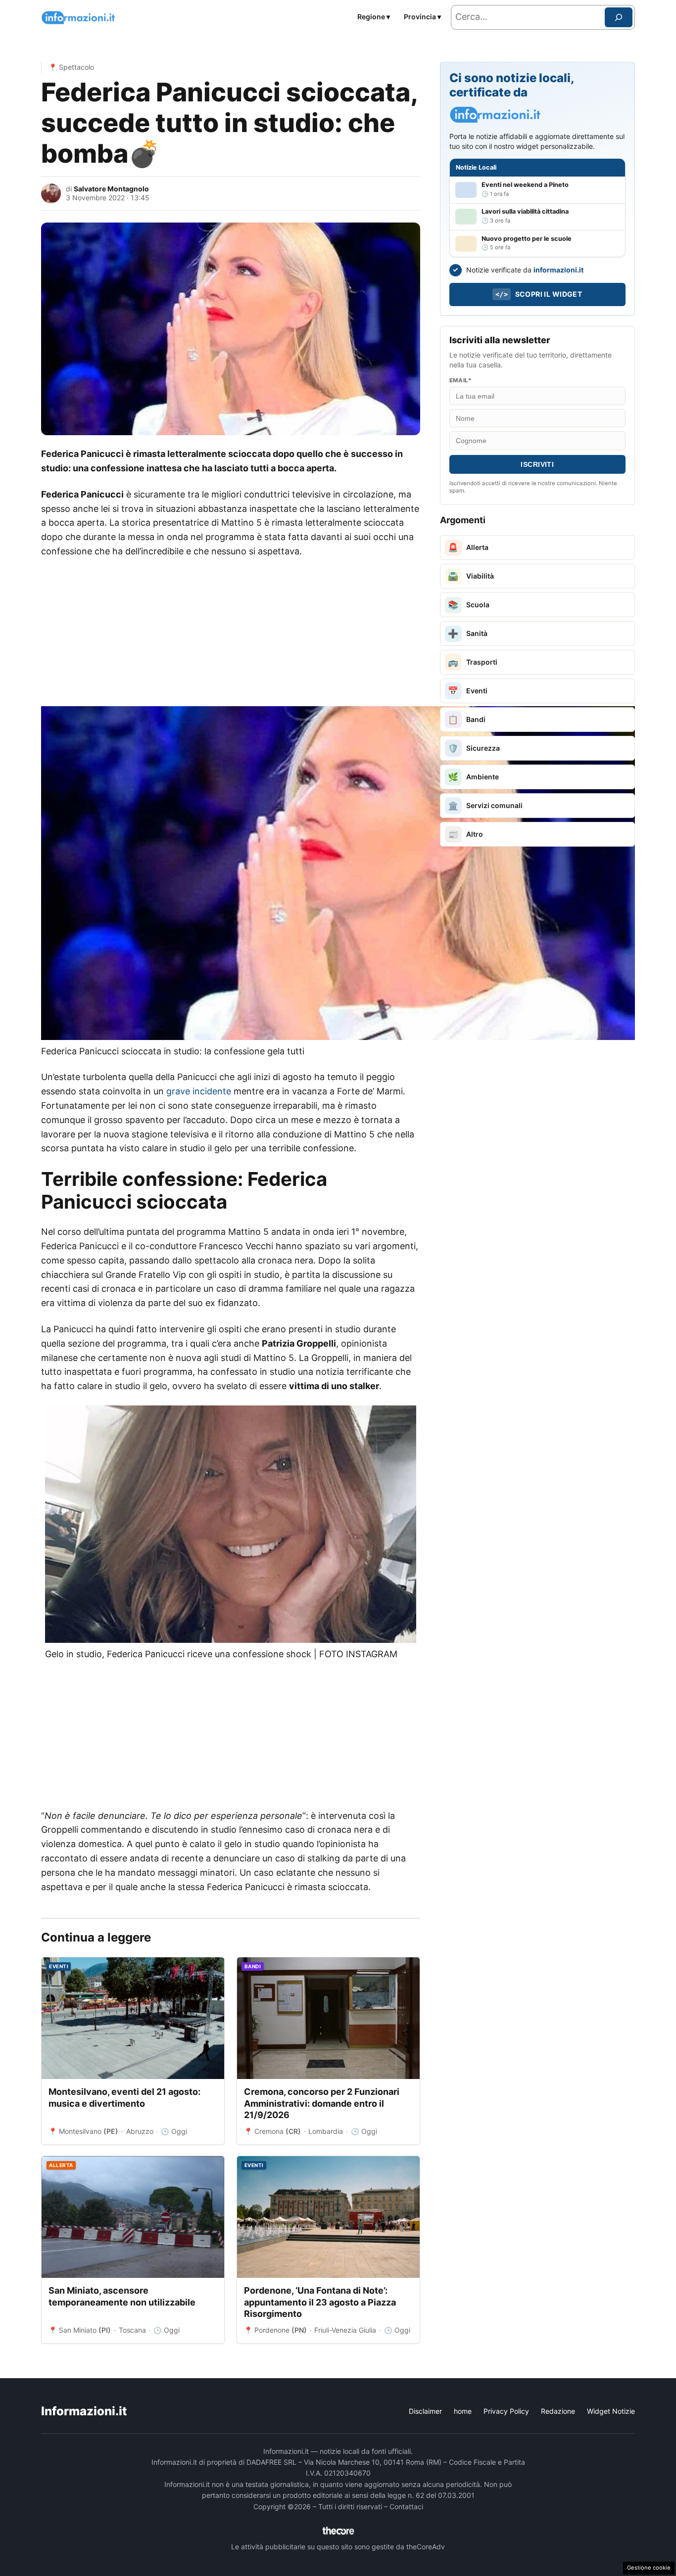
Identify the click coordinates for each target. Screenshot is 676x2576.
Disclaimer (425, 2411)
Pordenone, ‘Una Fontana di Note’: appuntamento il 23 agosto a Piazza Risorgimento (320, 2302)
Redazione (558, 2411)
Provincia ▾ (422, 17)
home (463, 2411)
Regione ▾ (374, 17)
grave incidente (199, 1091)
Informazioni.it (84, 2411)
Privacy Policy (506, 2411)
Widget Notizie (611, 2411)
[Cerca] (619, 17)
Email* (460, 380)
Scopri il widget (539, 294)
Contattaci (406, 2507)
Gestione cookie (649, 2568)
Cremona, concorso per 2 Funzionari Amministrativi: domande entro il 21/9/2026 (322, 2103)
